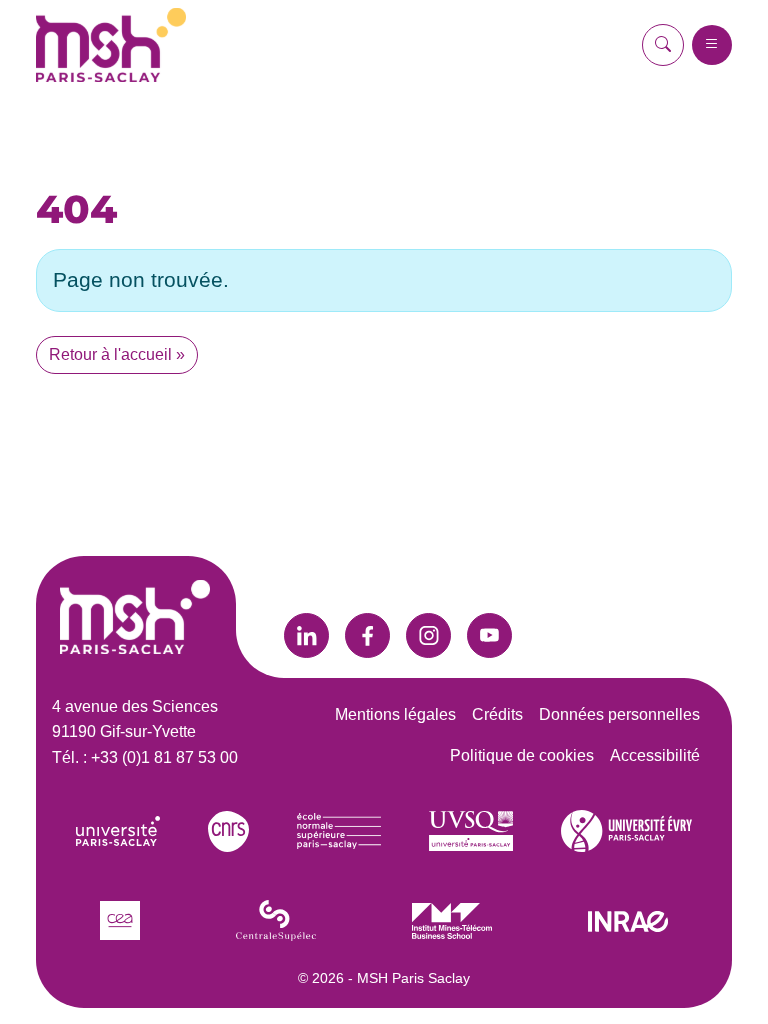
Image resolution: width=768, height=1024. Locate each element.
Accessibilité (655, 755)
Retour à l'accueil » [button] (117, 354)
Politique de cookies (522, 755)
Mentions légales (395, 714)
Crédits (497, 714)
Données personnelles (619, 714)
